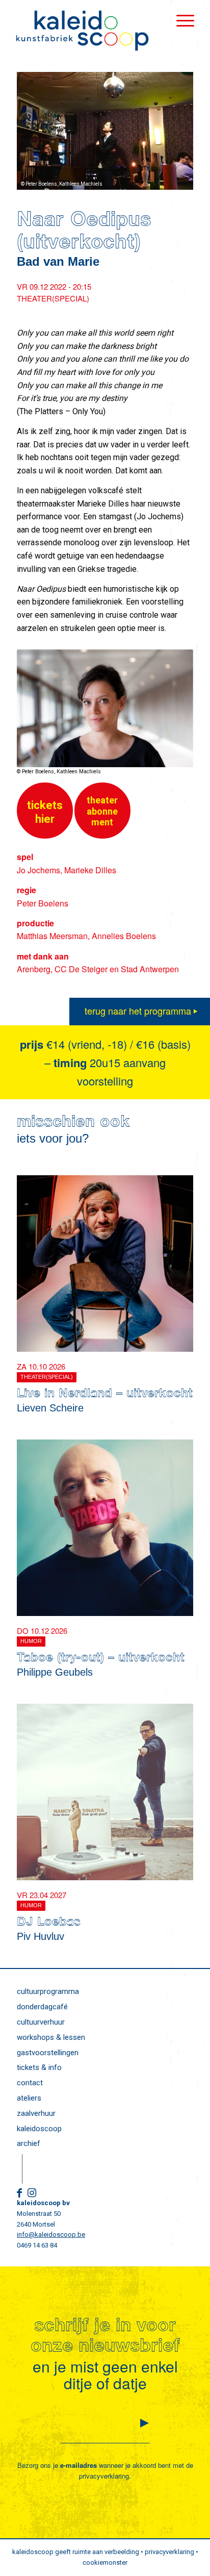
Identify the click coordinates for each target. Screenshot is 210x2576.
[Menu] (180, 20)
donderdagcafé (42, 2007)
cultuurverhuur (41, 2022)
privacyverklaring (104, 2476)
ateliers (29, 2098)
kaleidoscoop (39, 2129)
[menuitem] (180, 20)
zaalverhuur (36, 2113)
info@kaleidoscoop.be (51, 2234)
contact (30, 2083)
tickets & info (39, 2067)
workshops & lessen (51, 2037)
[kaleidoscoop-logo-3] (87, 31)
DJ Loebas (49, 1923)
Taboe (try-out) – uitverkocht (101, 1659)
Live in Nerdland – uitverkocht (105, 1395)
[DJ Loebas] (105, 1792)
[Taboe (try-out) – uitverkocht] (105, 1528)
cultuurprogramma (48, 1991)
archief (29, 2143)
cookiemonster (105, 2562)
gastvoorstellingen (48, 2053)
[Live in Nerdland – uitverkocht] (105, 1264)
